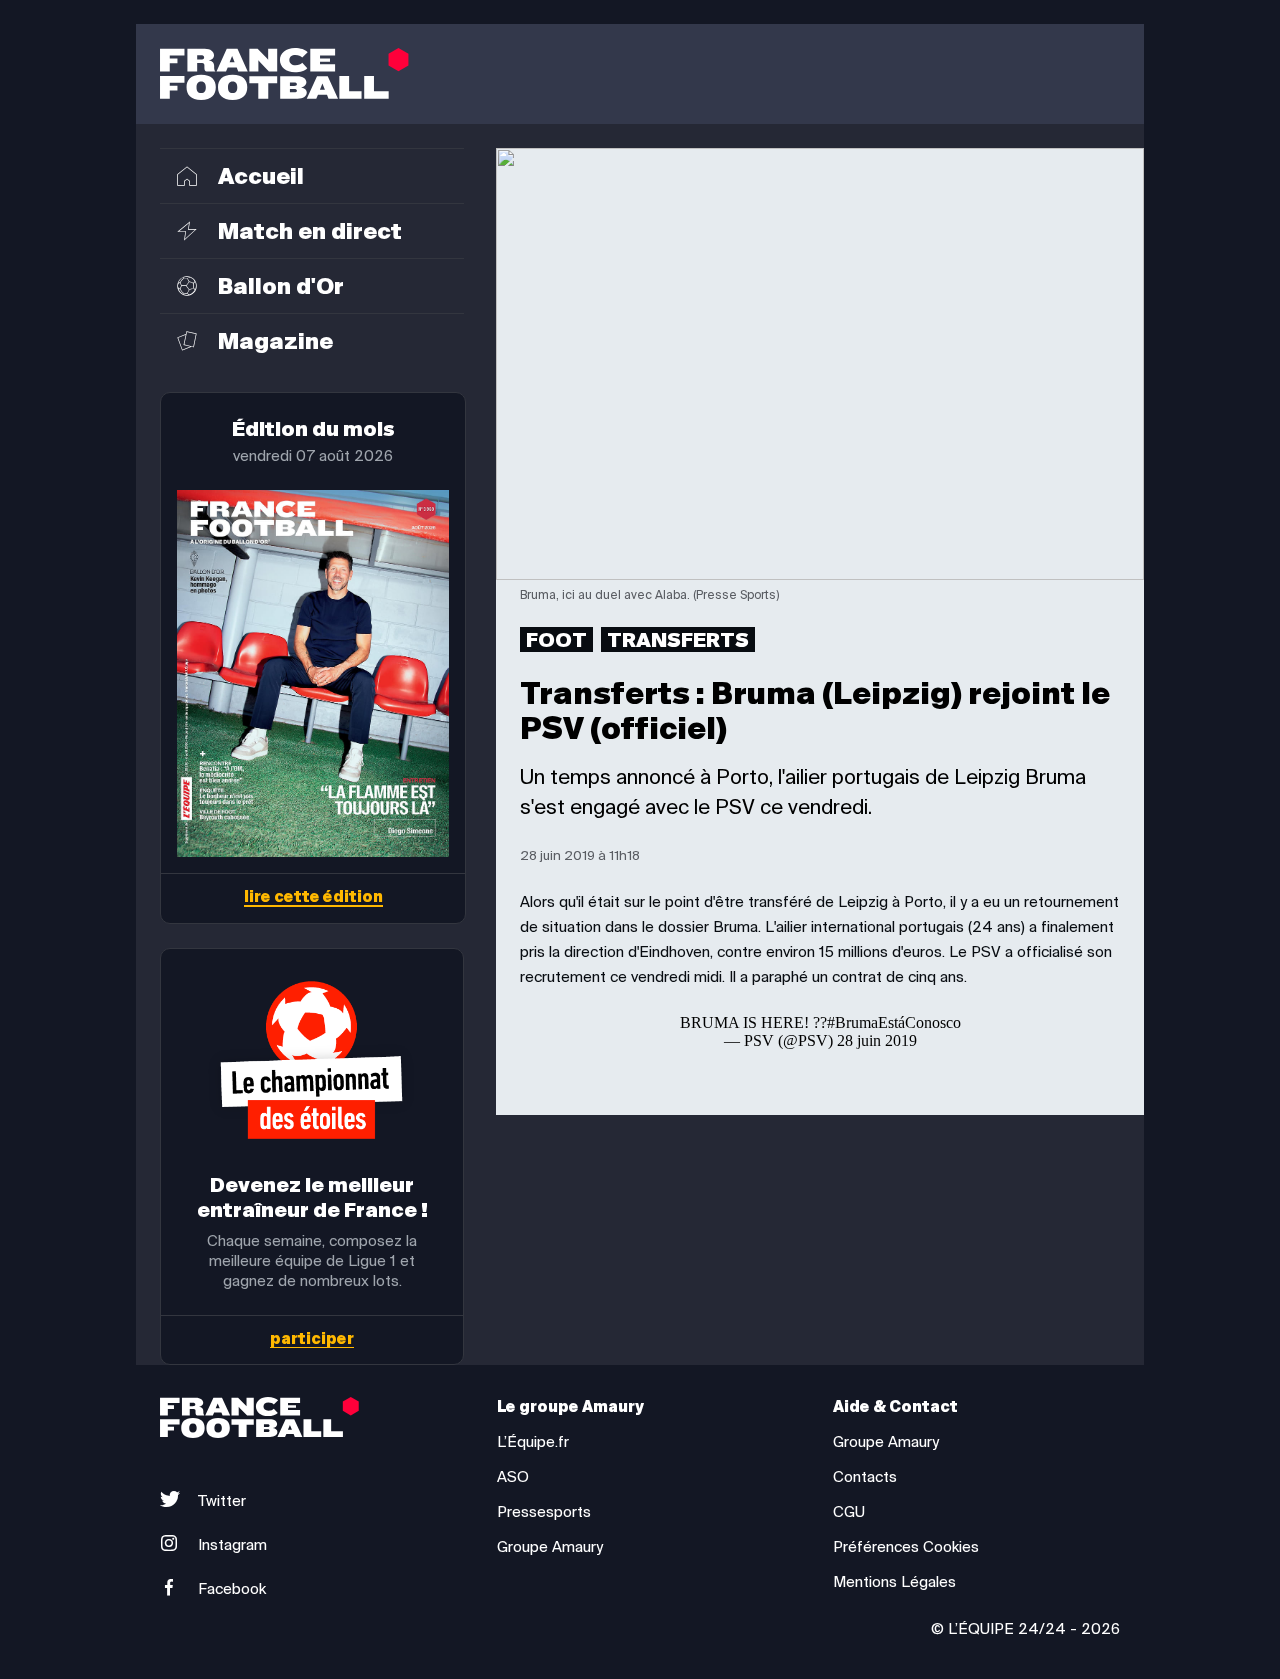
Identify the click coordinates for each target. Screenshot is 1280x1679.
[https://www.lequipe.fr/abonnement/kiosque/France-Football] (313, 673)
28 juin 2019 (877, 1040)
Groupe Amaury (550, 1547)
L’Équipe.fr (533, 1442)
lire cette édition (313, 898)
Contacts (865, 1477)
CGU (849, 1512)
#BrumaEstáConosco (894, 1022)
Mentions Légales (894, 1582)
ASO (513, 1477)
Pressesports (544, 1512)
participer (312, 1340)
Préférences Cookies (906, 1547)
